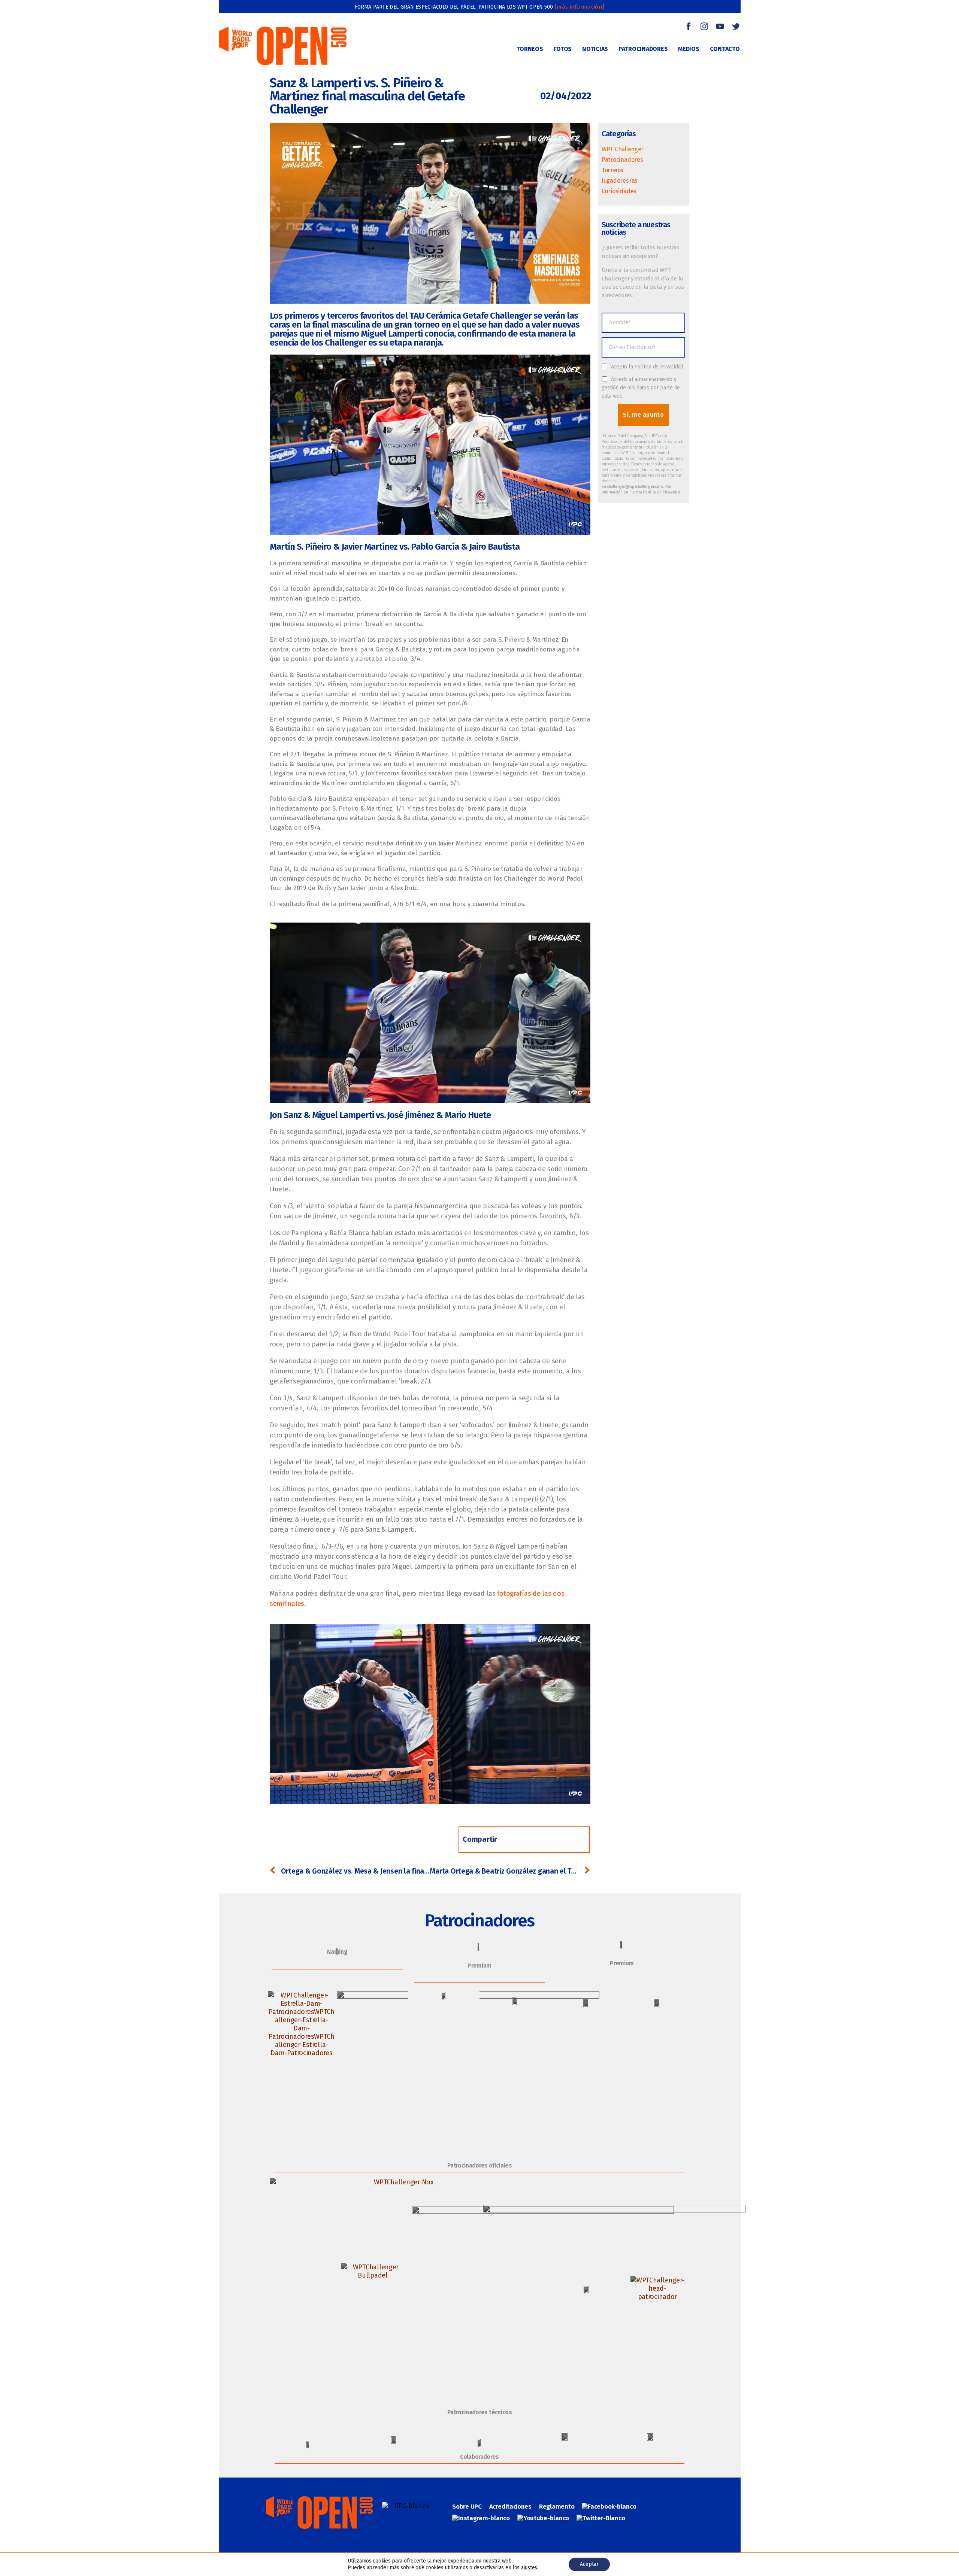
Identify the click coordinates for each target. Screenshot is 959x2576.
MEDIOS (689, 49)
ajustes (529, 2568)
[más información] (580, 7)
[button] (516, 1840)
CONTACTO (725, 49)
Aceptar (589, 2564)
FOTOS (563, 49)
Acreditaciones (510, 2507)
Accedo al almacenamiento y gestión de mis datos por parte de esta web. (641, 388)
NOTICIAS (595, 49)
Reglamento (557, 2507)
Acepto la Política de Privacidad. (648, 367)
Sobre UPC (467, 2507)
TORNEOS (530, 49)
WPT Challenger (623, 149)
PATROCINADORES (643, 49)
